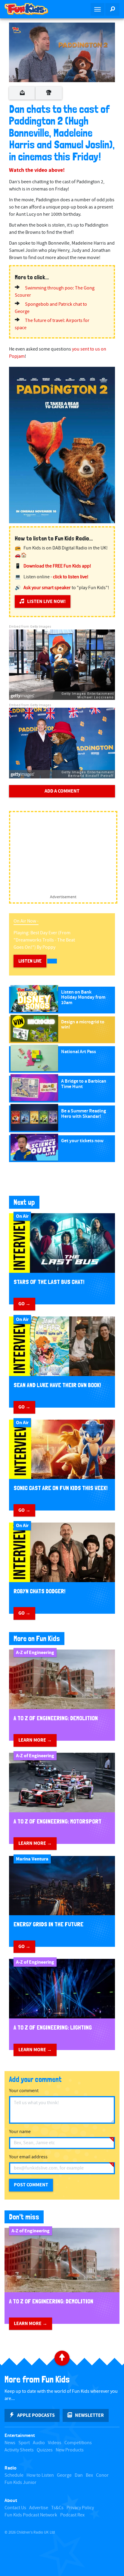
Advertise (39, 2508)
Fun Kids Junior (20, 2483)
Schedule (14, 2475)
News (10, 2443)
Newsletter (89, 2415)
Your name (20, 2132)
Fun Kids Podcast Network (31, 2515)
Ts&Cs (57, 2508)
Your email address (28, 2157)
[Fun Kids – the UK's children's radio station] (31, 9)
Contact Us (15, 2508)
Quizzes (45, 2450)
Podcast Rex (72, 2515)
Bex (89, 2475)
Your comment (24, 2091)
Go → (24, 1304)
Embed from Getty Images (30, 627)
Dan (79, 2475)
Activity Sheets (19, 2450)
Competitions (78, 2443)
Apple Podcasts (36, 2415)
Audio (39, 2443)
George (64, 2475)
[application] (62, 52)
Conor (102, 2475)
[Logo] (17, 30)
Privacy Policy (80, 2508)
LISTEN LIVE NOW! (46, 601)
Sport (24, 2443)
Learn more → (35, 1740)
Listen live (30, 961)
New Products (70, 2450)
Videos (55, 2443)
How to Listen (40, 2475)
